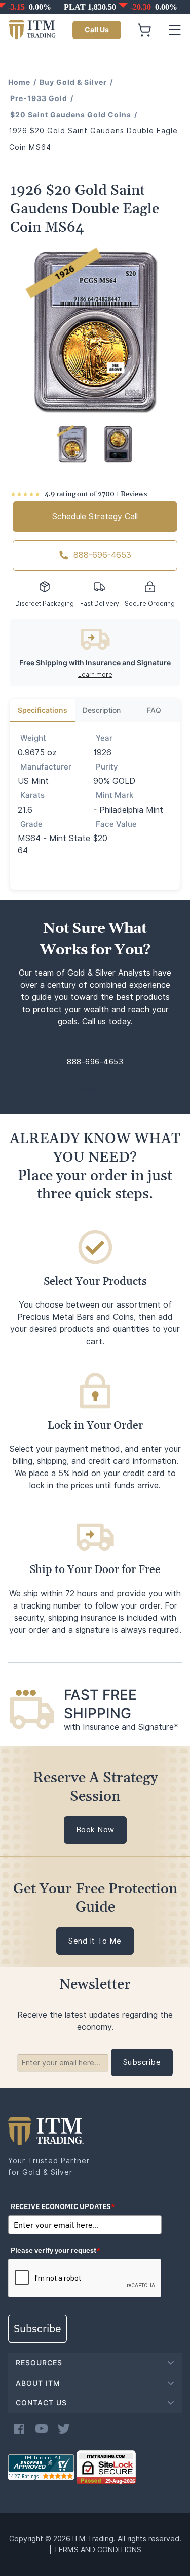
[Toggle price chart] (96, 7)
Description (102, 710)
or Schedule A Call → (95, 1090)
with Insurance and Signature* (121, 1727)
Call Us (97, 30)
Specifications (43, 710)
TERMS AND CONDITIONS (98, 2550)
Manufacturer (46, 767)
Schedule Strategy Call (95, 516)
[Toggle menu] (175, 30)
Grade (31, 824)
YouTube (42, 2429)
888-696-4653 (102, 555)
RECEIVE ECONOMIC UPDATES (63, 2206)
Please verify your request (55, 2250)
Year (104, 738)
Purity (107, 767)
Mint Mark (115, 795)
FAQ (154, 710)
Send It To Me (95, 1941)
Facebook (19, 2429)
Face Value (116, 824)
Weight (33, 738)
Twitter (64, 2429)
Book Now (95, 1830)
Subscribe (37, 2328)
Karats (32, 795)
